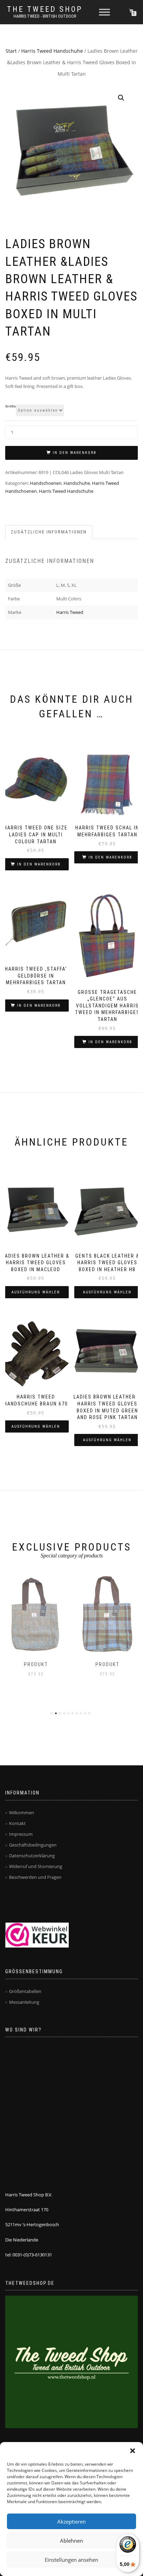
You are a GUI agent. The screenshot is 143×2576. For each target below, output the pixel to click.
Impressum (21, 1834)
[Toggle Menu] (104, 12)
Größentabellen (25, 1991)
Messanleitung (24, 2002)
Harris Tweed (70, 612)
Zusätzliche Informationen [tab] (49, 532)
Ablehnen (71, 2541)
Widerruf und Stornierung (36, 1866)
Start (11, 51)
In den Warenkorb (75, 453)
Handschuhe (77, 483)
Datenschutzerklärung (32, 1856)
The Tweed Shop (45, 9)
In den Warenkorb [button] (39, 864)
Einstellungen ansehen (71, 2560)
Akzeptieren (71, 2522)
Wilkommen (22, 1813)
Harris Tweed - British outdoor (45, 16)
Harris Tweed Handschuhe (52, 51)
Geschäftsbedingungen (33, 1845)
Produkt (36, 1664)
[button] (133, 2451)
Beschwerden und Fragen (35, 1877)
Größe (11, 406)
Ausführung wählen (36, 1292)
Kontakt (17, 1823)
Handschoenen (46, 483)
